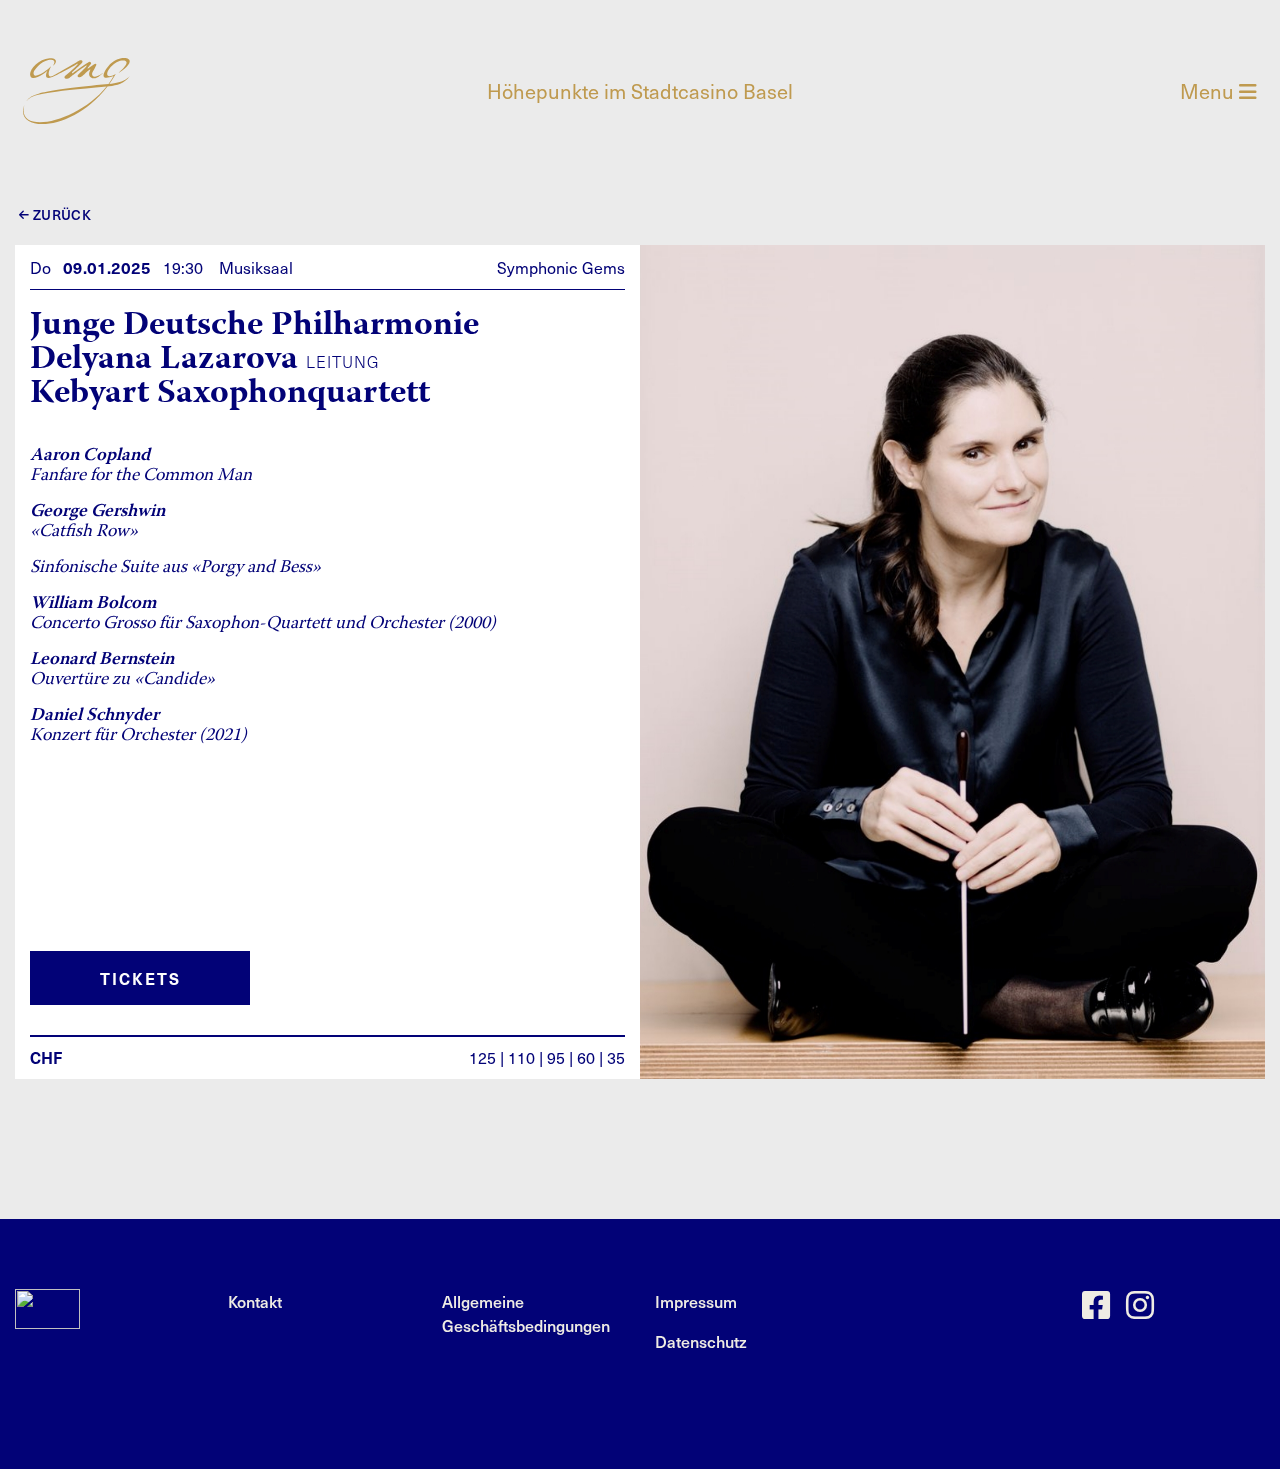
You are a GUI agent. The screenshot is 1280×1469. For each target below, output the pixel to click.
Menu (1209, 91)
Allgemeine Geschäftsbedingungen (526, 1313)
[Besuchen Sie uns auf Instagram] (1140, 1310)
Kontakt (255, 1301)
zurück (60, 214)
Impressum (696, 1301)
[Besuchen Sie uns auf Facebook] (1096, 1310)
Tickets (140, 978)
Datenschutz (701, 1341)
